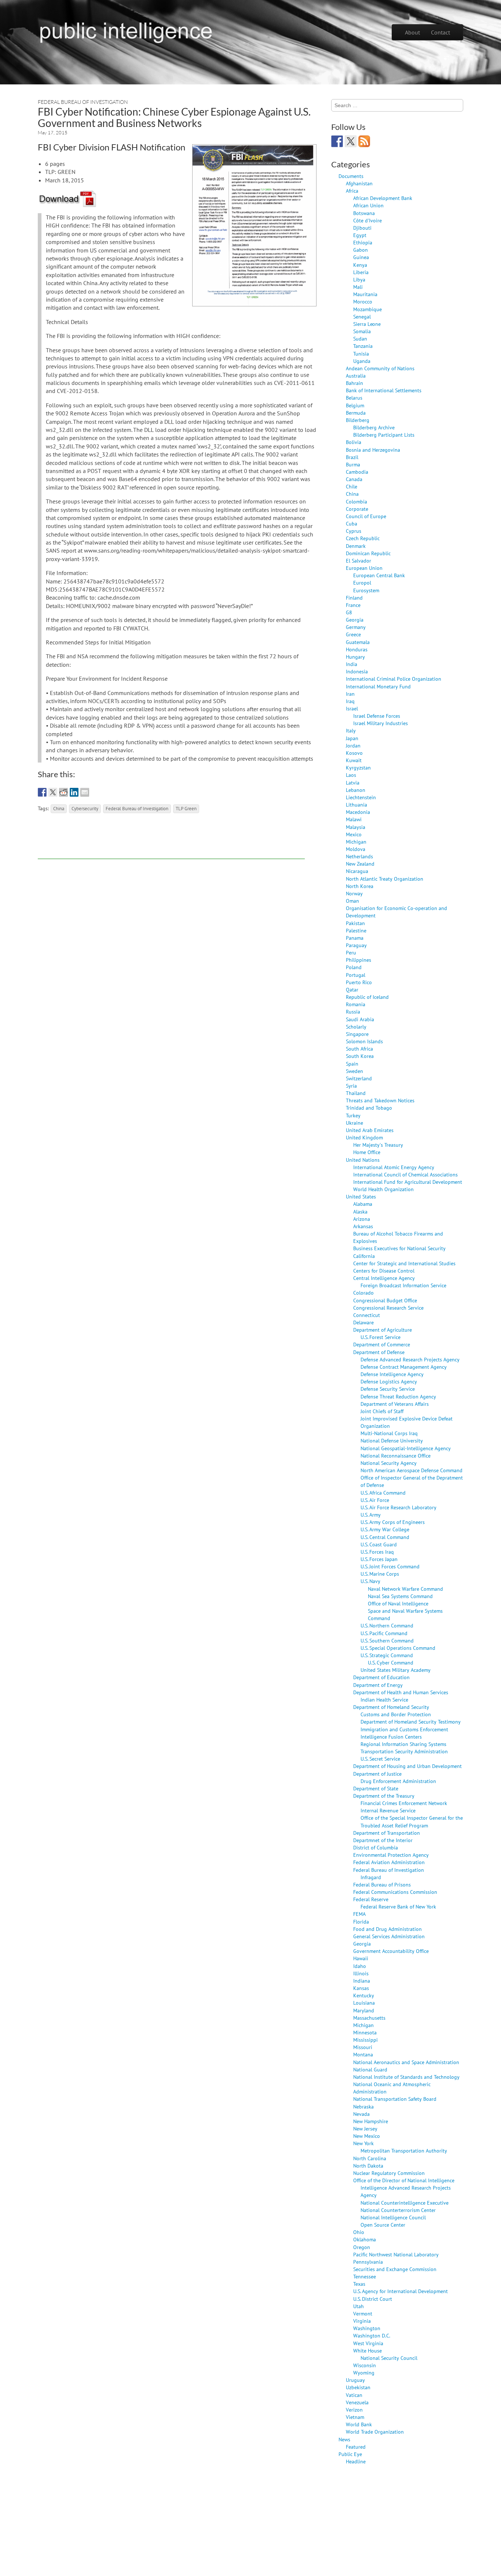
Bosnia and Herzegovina (373, 450)
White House (367, 2351)
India (352, 664)
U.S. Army (371, 1515)
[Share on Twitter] (53, 792)
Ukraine (354, 1123)
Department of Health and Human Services (401, 1692)
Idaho (360, 1966)
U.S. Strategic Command (387, 1655)
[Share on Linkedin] (74, 792)
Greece (353, 634)
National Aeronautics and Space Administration (406, 2062)
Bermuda (356, 413)
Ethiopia (363, 242)
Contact (440, 32)
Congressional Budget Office (385, 1300)
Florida (361, 1922)
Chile (352, 486)
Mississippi (365, 2040)
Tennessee (365, 2276)
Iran (350, 694)
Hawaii (361, 1958)
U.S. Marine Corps (380, 1574)
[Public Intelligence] (126, 31)
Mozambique (367, 309)
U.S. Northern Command (387, 1625)
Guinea (361, 257)
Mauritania (365, 294)
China (59, 808)
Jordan (353, 745)
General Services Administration (389, 1936)
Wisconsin (365, 2365)
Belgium (355, 405)
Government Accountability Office (391, 1951)
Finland (354, 598)
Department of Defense (379, 1352)
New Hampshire (371, 2121)
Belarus (354, 398)
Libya (359, 279)
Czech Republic (363, 538)
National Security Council (389, 2358)
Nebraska (363, 2106)
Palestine (356, 930)
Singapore (357, 1034)
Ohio (359, 2232)
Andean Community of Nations (380, 368)
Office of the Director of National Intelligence (404, 2180)
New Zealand (360, 864)
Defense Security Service (388, 1389)
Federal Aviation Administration (389, 1862)
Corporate (357, 509)
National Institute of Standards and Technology (406, 2077)
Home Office (367, 1152)
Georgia (355, 620)
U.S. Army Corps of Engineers (393, 1522)
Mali (358, 287)
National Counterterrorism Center (398, 2210)
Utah (359, 2306)
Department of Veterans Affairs (395, 1404)
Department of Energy (378, 1685)
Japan (352, 738)
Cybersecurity (85, 808)
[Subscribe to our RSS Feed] (364, 141)
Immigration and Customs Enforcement (404, 1729)
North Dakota (368, 2166)
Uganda (362, 361)
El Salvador (359, 561)
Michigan (356, 842)
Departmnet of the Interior (383, 1840)
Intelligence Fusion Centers (391, 1737)
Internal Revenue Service (388, 1810)
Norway (354, 893)
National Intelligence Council (393, 2217)
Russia (353, 1012)
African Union (368, 205)
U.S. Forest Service (381, 1337)
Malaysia (356, 827)
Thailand (356, 1093)
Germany (356, 627)
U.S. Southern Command (387, 1640)
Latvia (353, 783)
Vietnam (355, 2417)
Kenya (360, 265)
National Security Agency (389, 1463)
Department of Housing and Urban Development (407, 1766)
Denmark (356, 546)
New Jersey (365, 2129)
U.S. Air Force (375, 1500)
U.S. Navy (370, 1581)
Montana (363, 2054)
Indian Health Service (384, 1700)
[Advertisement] (171, 843)
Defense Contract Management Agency (404, 1367)
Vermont (363, 2313)
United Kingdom (364, 1137)
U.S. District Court (373, 2299)
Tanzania (363, 346)
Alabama (363, 1204)
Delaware (363, 1322)
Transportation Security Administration (404, 1751)
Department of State (376, 1788)
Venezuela (357, 2402)
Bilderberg (358, 420)
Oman (352, 901)
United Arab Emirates (370, 1130)
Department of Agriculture (383, 1330)
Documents (351, 176)
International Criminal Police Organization (394, 679)
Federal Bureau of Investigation (83, 102)
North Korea (360, 886)
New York (363, 2143)
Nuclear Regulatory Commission (389, 2173)
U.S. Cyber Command (391, 1662)
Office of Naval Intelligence (398, 1603)
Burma (353, 464)
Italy (351, 730)
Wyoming (364, 2373)
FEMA (359, 1914)
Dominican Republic (368, 553)
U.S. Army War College (385, 1529)
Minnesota (365, 2032)
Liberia (361, 272)
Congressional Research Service (388, 1308)
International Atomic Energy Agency (394, 1167)
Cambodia (357, 472)
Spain (352, 1064)
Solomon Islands (364, 1041)
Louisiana (364, 2003)
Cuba (352, 523)
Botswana (364, 213)
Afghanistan (359, 183)
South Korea (360, 1056)
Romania (356, 1004)
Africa (352, 191)
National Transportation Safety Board (395, 2099)
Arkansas (363, 1226)
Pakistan (355, 923)
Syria (351, 1086)
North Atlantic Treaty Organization (385, 879)
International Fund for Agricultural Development (408, 1182)
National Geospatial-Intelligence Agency (406, 1448)
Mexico (354, 834)
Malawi (354, 819)
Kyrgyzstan (358, 767)
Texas (359, 2284)
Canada (354, 479)
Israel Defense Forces (377, 716)
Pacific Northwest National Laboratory (396, 2254)
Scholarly (356, 1027)
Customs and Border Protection (396, 1714)
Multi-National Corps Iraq (389, 1433)
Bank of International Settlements (384, 390)
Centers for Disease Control (384, 1271)
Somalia (362, 331)
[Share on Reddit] (63, 792)
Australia (356, 376)
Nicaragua (357, 871)
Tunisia (361, 354)
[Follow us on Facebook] (337, 141)
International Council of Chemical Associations (405, 1174)
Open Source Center (383, 2225)
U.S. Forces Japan (379, 1559)
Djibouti (362, 228)
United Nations (363, 1160)
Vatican (354, 2395)
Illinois (361, 1973)
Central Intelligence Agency (384, 1278)
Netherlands (359, 856)
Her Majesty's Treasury (378, 1145)
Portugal (356, 975)
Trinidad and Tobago (369, 1108)
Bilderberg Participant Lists (384, 435)
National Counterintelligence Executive (405, 2203)
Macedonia (358, 812)
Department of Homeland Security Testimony (411, 1722)
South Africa (359, 1049)
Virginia (362, 2321)
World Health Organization (383, 1189)
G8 (349, 612)
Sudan (360, 339)
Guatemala (358, 642)
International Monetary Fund (378, 686)
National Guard (370, 2069)
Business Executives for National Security (399, 1248)
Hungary (355, 657)
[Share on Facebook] (42, 792)
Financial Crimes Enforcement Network (404, 1803)
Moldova (356, 849)
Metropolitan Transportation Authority (404, 2151)
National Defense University (392, 1440)
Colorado (363, 1293)
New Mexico (367, 2136)
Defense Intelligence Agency (392, 1374)
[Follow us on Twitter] (351, 141)
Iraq (350, 701)
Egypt (360, 235)
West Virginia (368, 2343)
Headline (356, 2461)
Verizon (354, 2410)
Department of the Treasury (384, 1796)
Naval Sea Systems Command (400, 1596)
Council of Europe (366, 516)
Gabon (361, 250)
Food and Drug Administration (387, 1929)
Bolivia (354, 442)
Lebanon (356, 790)
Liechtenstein (361, 797)
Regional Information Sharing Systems (403, 1744)
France (353, 605)
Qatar (352, 989)
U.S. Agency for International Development (401, 2291)
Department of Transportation (387, 1833)
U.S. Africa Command (383, 1493)
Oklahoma (365, 2239)
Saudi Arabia (360, 1019)
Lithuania (356, 805)
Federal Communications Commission (395, 1892)
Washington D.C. (372, 2335)
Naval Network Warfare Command (405, 1589)
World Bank (359, 2424)
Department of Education (381, 1677)
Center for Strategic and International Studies (404, 1263)
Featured (356, 2447)
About (412, 32)
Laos (351, 775)
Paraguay (356, 945)
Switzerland (359, 1078)
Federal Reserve (371, 1899)
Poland (354, 967)
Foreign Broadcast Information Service (403, 1285)
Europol (362, 583)
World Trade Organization (375, 2432)
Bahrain (354, 383)
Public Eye (350, 2454)
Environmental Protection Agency (391, 1855)
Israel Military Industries (381, 723)
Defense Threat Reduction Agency (398, 1396)
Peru (351, 952)
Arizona (362, 1219)
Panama (355, 938)
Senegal (362, 316)
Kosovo (354, 753)
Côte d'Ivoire (367, 220)
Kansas (361, 1988)
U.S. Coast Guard (379, 1544)
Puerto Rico (359, 982)
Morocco (363, 301)
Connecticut (367, 1315)
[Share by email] (85, 792)
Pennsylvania (368, 2262)
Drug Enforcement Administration (398, 1781)
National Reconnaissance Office (396, 1456)
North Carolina (370, 2158)
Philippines (359, 960)
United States (361, 1196)
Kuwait (354, 760)
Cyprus (354, 531)
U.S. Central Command (385, 1537)
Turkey (353, 1115)
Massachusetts (369, 2018)
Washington (367, 2328)
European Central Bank (379, 575)
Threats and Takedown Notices (380, 1100)
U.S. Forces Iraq (377, 1552)
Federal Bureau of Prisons (382, 1884)
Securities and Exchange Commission (395, 2269)
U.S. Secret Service (380, 1759)
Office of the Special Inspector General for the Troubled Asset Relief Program (412, 1821)
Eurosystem (366, 590)
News (344, 2439)
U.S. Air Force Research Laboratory (398, 1507)
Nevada (361, 2114)
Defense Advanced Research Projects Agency (410, 1359)
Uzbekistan (358, 2387)
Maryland (364, 2010)
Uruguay (355, 2380)
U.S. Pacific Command (384, 1633)
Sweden (354, 1071)
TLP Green (186, 808)
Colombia (356, 501)
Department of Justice (377, 1774)
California (364, 1256)
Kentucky (364, 1995)
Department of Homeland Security (391, 1707)
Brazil (352, 457)
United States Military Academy (396, 1670)
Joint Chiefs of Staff (382, 1411)
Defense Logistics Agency (389, 1381)
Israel (352, 708)
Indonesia (357, 671)
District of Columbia (376, 1847)
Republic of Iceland (367, 997)
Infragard (371, 1877)
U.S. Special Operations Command (398, 1648)
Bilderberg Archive (374, 427)
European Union (364, 568)
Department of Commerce (382, 1344)
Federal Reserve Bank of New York (398, 1906)
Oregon (362, 2247)
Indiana (362, 1981)
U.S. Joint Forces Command (390, 1566)
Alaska (360, 1211)
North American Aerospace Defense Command (412, 1470)
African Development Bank (383, 198)
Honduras (357, 649)
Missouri (363, 2047)
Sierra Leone (367, 324)
